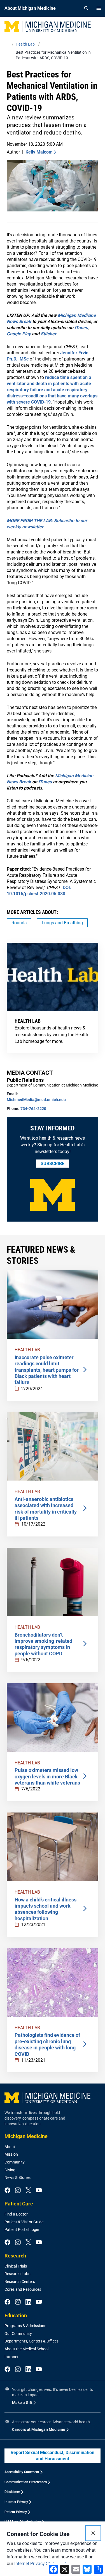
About (10, 2147)
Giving (10, 2170)
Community (15, 2162)
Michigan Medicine (26, 2136)
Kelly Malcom (39, 152)
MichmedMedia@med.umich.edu (36, 1100)
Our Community (18, 2334)
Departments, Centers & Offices (32, 2341)
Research (15, 2256)
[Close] (93, 2533)
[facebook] (7, 2191)
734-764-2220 (33, 1109)
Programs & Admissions (25, 2326)
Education (16, 2315)
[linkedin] (28, 2302)
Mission (11, 2154)
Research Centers (20, 2282)
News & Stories (17, 2177)
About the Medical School (26, 2349)
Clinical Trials (16, 2266)
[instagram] (18, 2191)
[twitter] (28, 2191)
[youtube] (39, 2191)
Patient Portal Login (22, 2229)
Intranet (11, 2357)
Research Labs (17, 2274)
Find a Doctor (16, 2214)
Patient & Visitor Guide (24, 2222)
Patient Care (19, 2204)
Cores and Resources (23, 2289)
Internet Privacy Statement (40, 2564)
